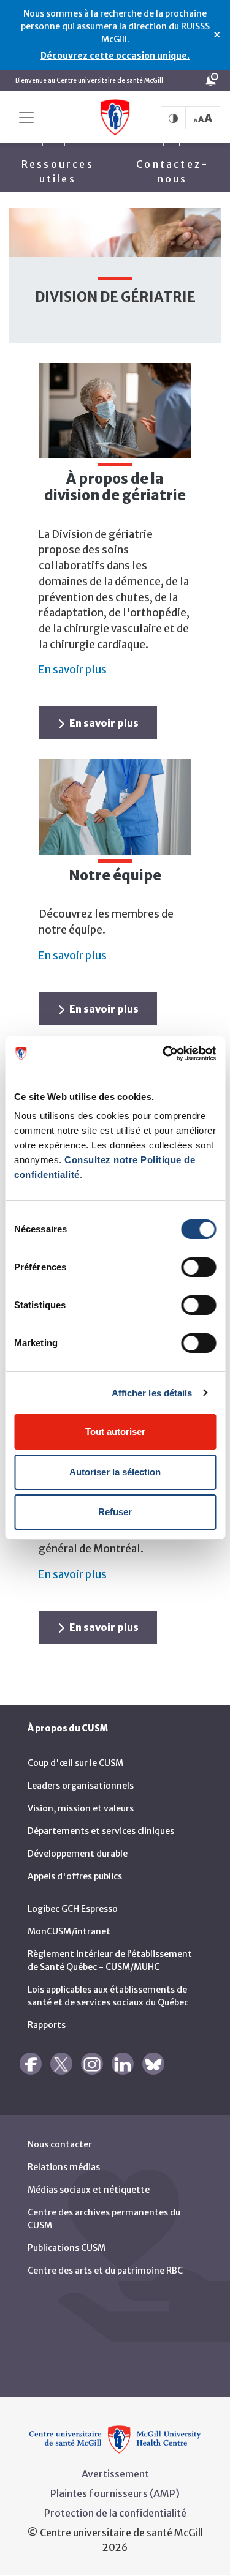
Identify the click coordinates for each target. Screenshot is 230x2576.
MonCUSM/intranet (69, 1931)
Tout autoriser (115, 1432)
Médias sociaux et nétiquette (89, 2190)
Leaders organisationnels (81, 1786)
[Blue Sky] (153, 2064)
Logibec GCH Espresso (73, 1909)
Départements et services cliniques (101, 1831)
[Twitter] (61, 2064)
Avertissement (115, 2474)
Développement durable (78, 1854)
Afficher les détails (152, 1393)
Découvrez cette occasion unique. (115, 56)
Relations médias (64, 2167)
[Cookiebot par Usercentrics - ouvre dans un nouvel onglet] (164, 1054)
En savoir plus (73, 670)
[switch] (198, 1267)
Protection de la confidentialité (115, 2513)
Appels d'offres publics (75, 1876)
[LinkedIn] (123, 2064)
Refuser (115, 1512)
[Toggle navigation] (26, 118)
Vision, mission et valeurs (81, 1808)
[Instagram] (92, 2064)
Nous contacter (60, 2144)
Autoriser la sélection (115, 1472)
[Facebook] (31, 2064)
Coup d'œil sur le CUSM (75, 1763)
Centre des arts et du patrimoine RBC (105, 2271)
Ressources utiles (58, 171)
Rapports (47, 2025)
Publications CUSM (67, 2248)
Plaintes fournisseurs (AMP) (115, 2493)
